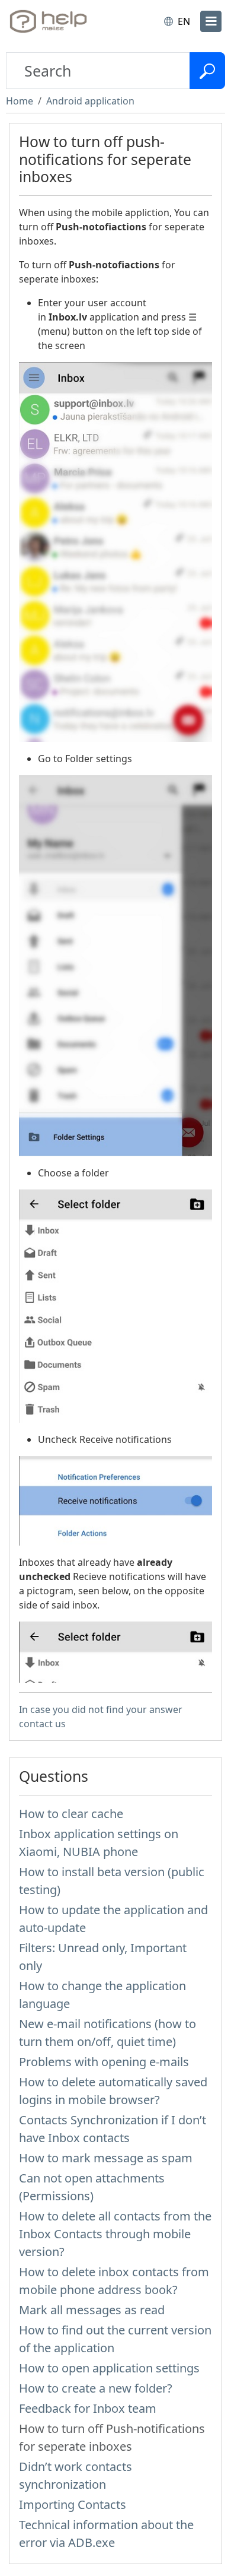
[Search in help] (207, 71)
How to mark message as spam (106, 2158)
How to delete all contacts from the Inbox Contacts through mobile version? (115, 2234)
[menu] (211, 21)
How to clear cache (71, 1814)
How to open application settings (109, 2368)
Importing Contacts (73, 2504)
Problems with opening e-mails (104, 2062)
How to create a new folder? (96, 2388)
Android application (90, 101)
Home (20, 101)
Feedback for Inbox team (88, 2408)
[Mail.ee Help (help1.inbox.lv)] (58, 21)
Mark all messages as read (92, 2310)
